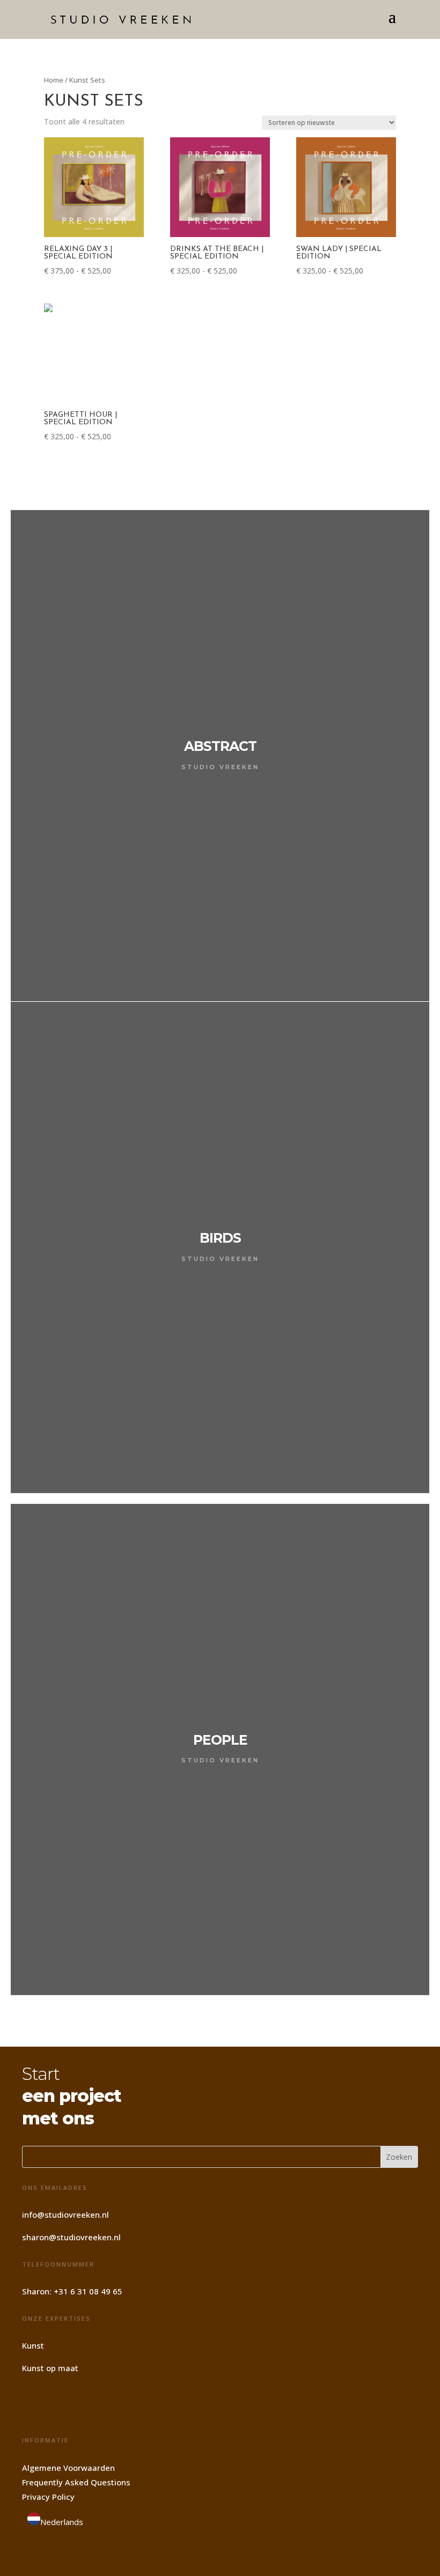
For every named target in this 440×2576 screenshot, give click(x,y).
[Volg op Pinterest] (62, 2404)
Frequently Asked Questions (76, 2482)
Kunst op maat (50, 2368)
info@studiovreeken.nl (65, 2215)
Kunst (33, 2345)
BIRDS (220, 1238)
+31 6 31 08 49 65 (88, 2291)
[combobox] (55, 2521)
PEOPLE (220, 1740)
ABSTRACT (220, 746)
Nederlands (62, 2522)
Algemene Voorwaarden (68, 2468)
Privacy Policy (48, 2497)
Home (54, 80)
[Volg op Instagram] (34, 2404)
